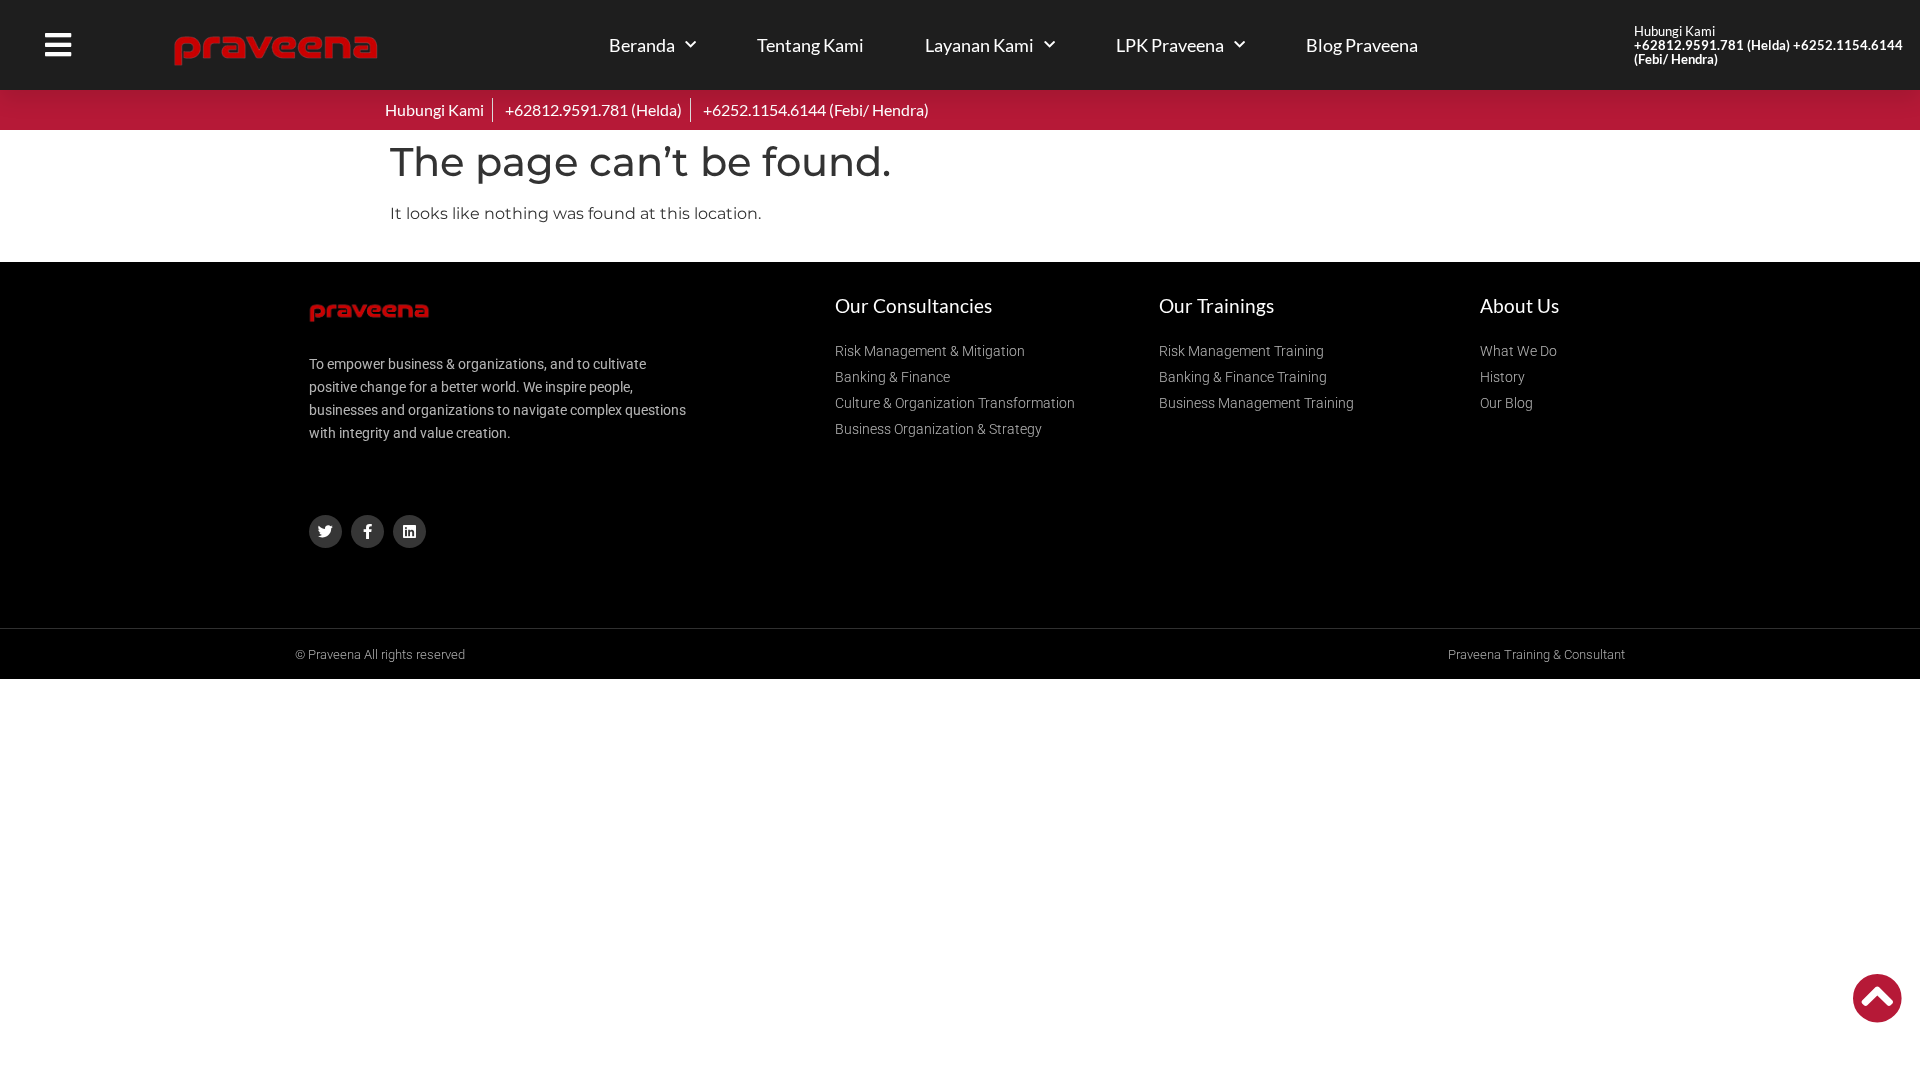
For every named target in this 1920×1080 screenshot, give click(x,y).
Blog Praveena (1362, 45)
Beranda (642, 45)
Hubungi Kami (1768, 45)
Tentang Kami (810, 45)
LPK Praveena (1170, 45)
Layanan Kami (979, 45)
